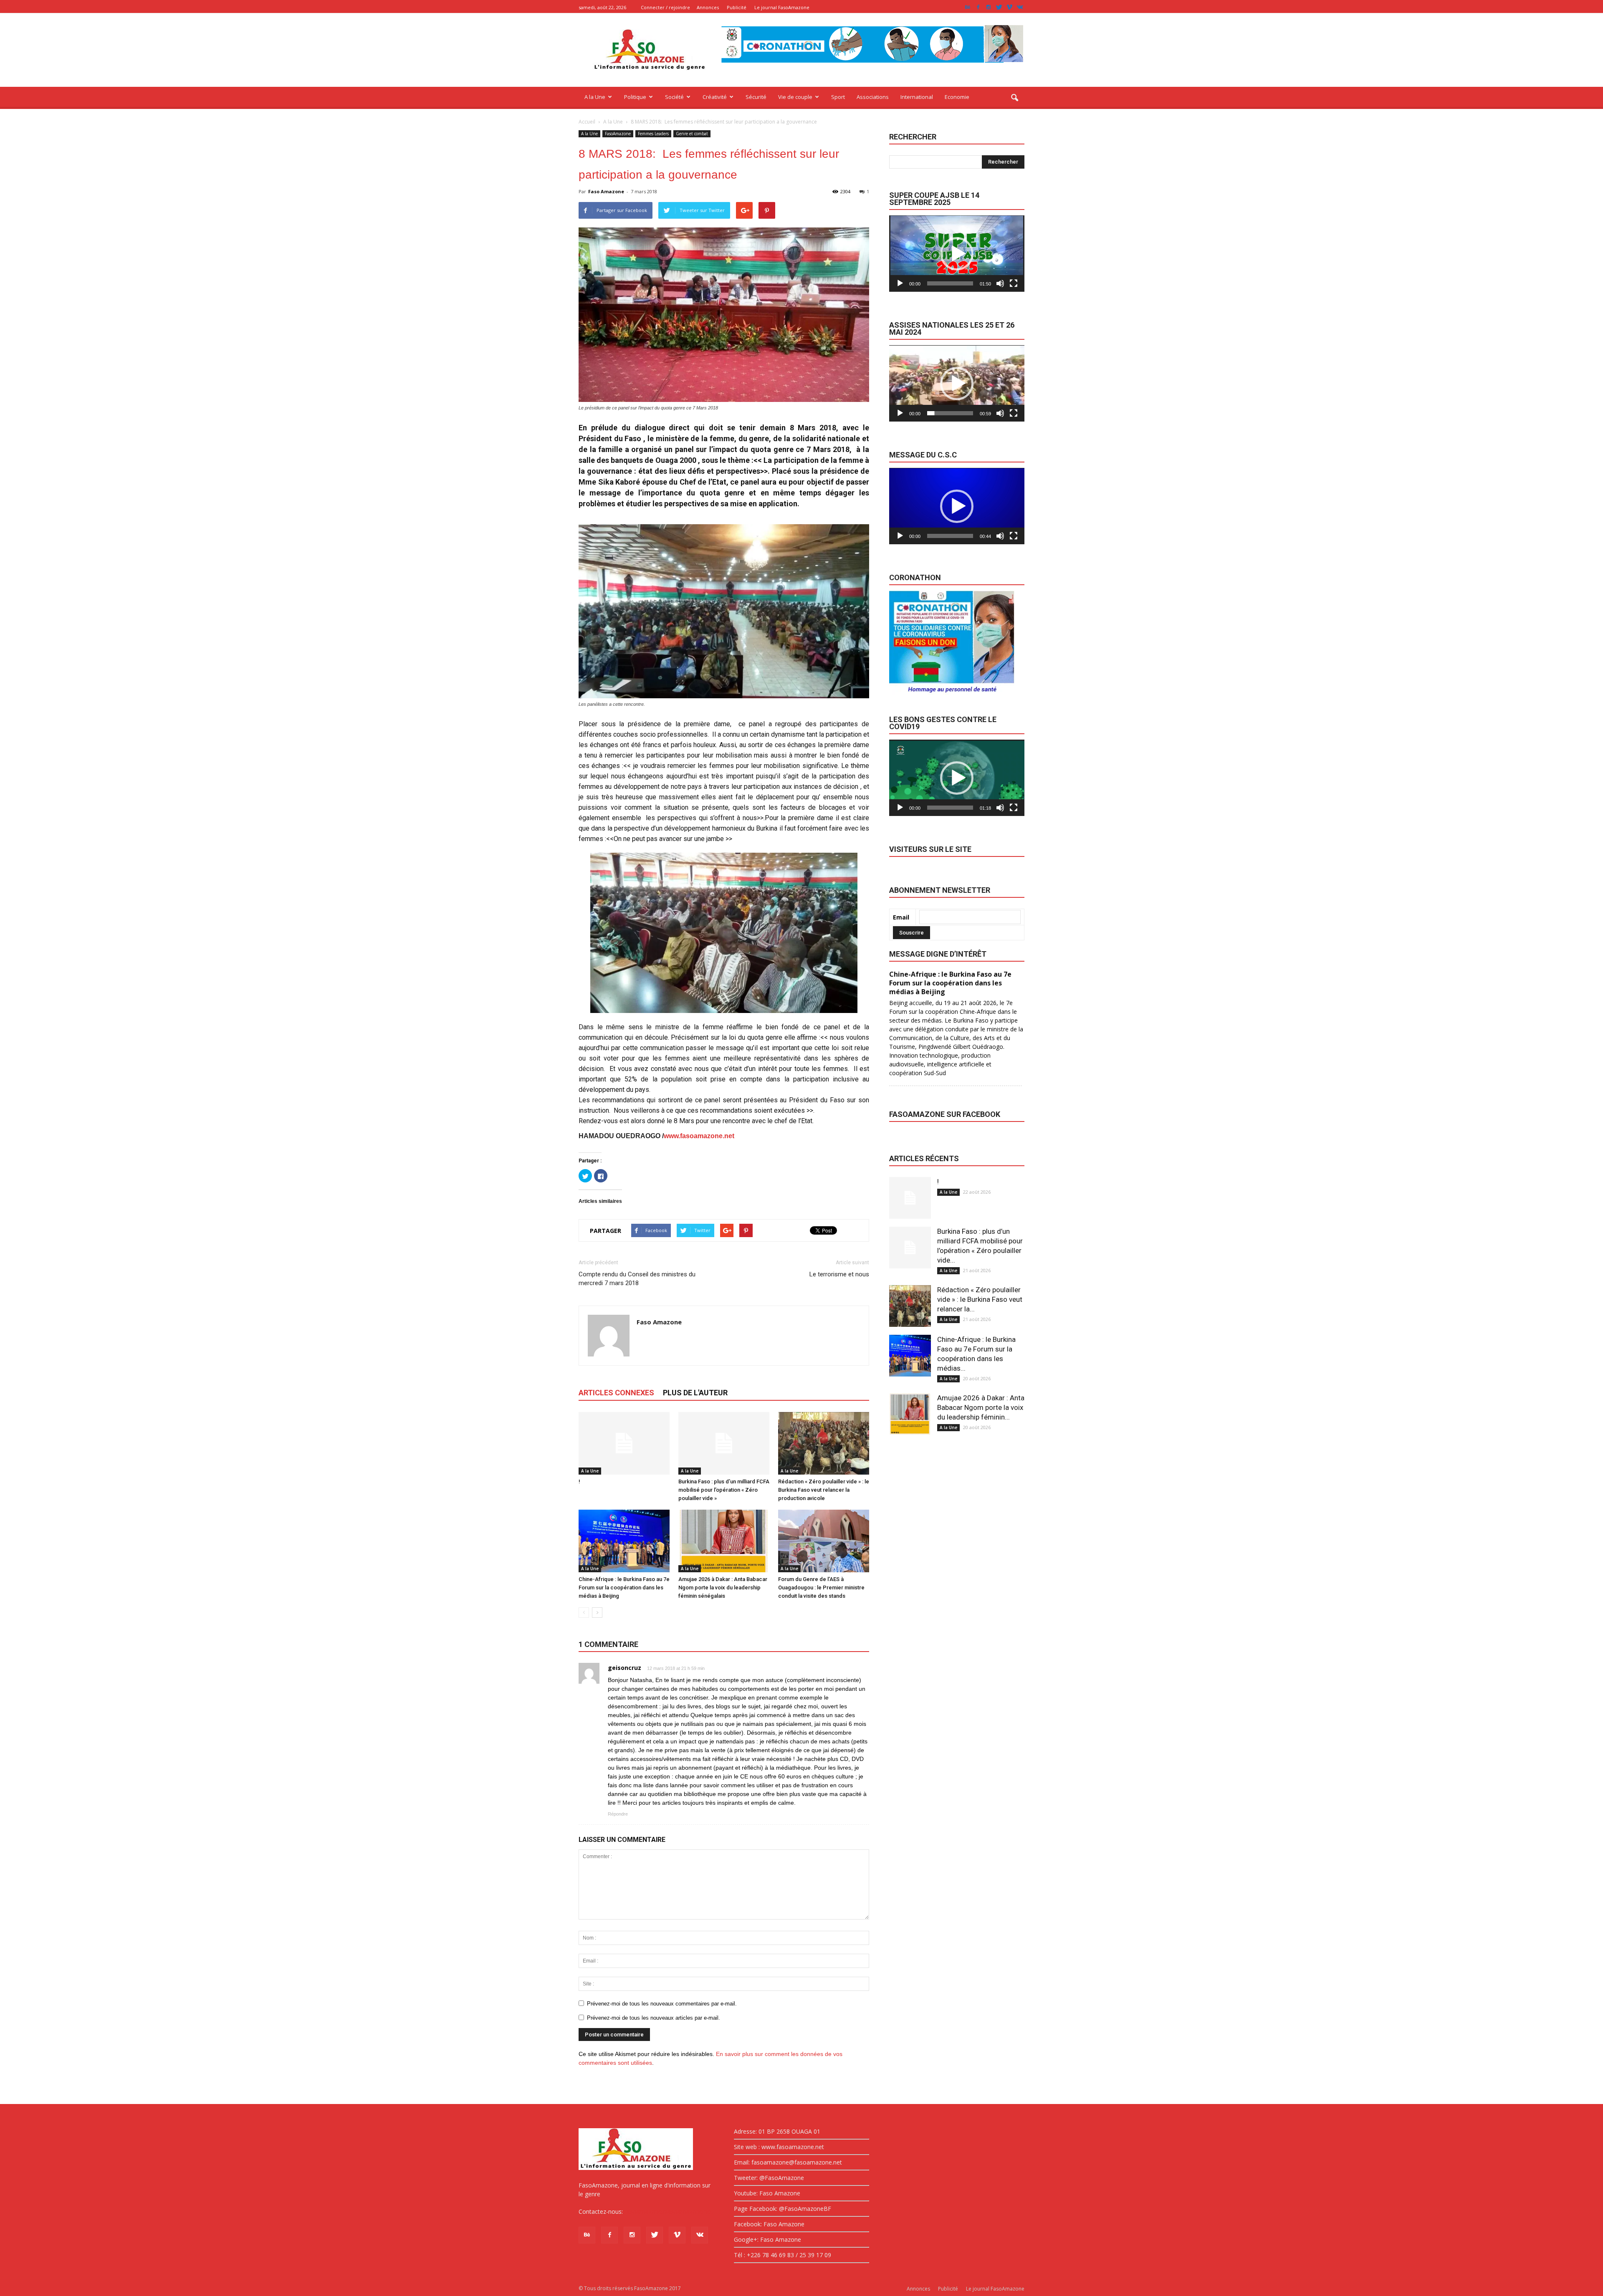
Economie (957, 97)
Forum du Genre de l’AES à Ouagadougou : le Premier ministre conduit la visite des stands (821, 1587)
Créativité (715, 97)
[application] (957, 254)
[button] (1014, 98)
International (917, 97)
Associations (873, 97)
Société (674, 97)
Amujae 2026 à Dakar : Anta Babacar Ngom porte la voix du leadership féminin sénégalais (723, 1587)
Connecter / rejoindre (665, 7)
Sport (838, 97)
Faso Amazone (606, 191)
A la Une (595, 97)
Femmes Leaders (653, 134)
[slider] (950, 283)
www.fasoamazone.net (699, 1136)
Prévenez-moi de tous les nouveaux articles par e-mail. (654, 2018)
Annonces (708, 7)
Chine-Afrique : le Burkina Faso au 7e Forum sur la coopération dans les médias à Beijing (624, 1587)
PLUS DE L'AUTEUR (695, 1393)
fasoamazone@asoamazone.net (669, 2211)
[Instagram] (989, 7)
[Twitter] (999, 7)
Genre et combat (692, 134)
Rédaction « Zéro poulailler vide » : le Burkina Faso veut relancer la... (980, 1299)
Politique (635, 97)
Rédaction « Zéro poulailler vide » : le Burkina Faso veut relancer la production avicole (824, 1490)
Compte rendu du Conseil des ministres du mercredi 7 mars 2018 (637, 1279)
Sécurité (756, 97)
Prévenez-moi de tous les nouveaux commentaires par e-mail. (662, 2004)
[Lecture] (900, 283)
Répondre (618, 1814)
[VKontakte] (1020, 7)
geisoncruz (625, 1668)
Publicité (737, 7)
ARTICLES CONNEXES (616, 1393)
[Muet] (1000, 283)
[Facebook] (978, 7)
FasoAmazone (618, 134)
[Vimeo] (1009, 7)
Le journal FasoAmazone (782, 7)
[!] (624, 1443)
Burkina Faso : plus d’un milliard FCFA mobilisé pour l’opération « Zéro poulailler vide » (724, 1490)
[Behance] (968, 7)
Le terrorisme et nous (839, 1274)
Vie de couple (795, 97)
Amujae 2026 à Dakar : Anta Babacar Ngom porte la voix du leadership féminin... (981, 1407)
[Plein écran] (1014, 283)
